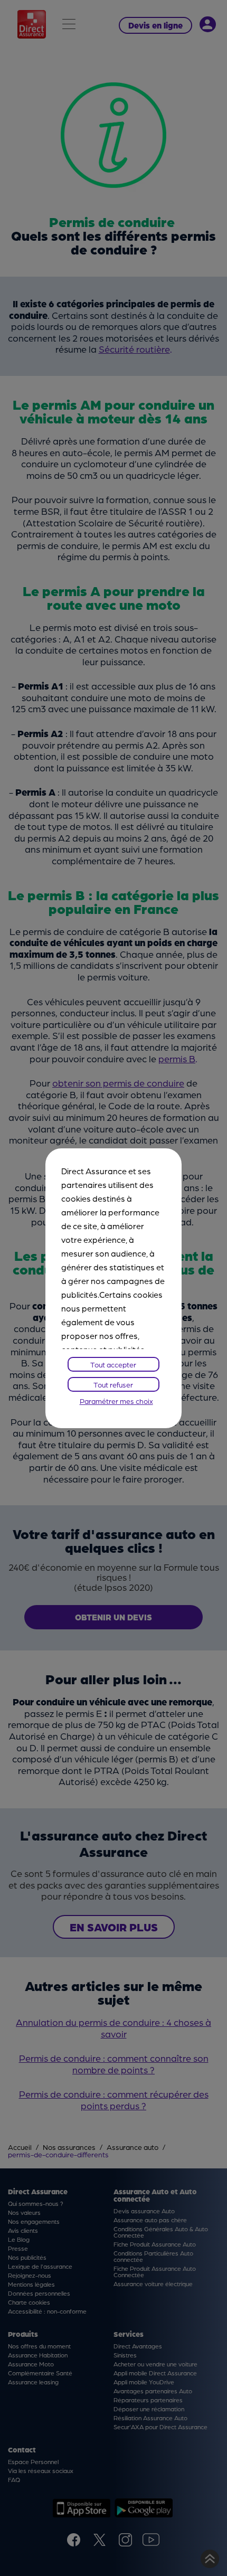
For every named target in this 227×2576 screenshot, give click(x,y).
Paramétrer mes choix (116, 1401)
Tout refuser (113, 1384)
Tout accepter (113, 1364)
